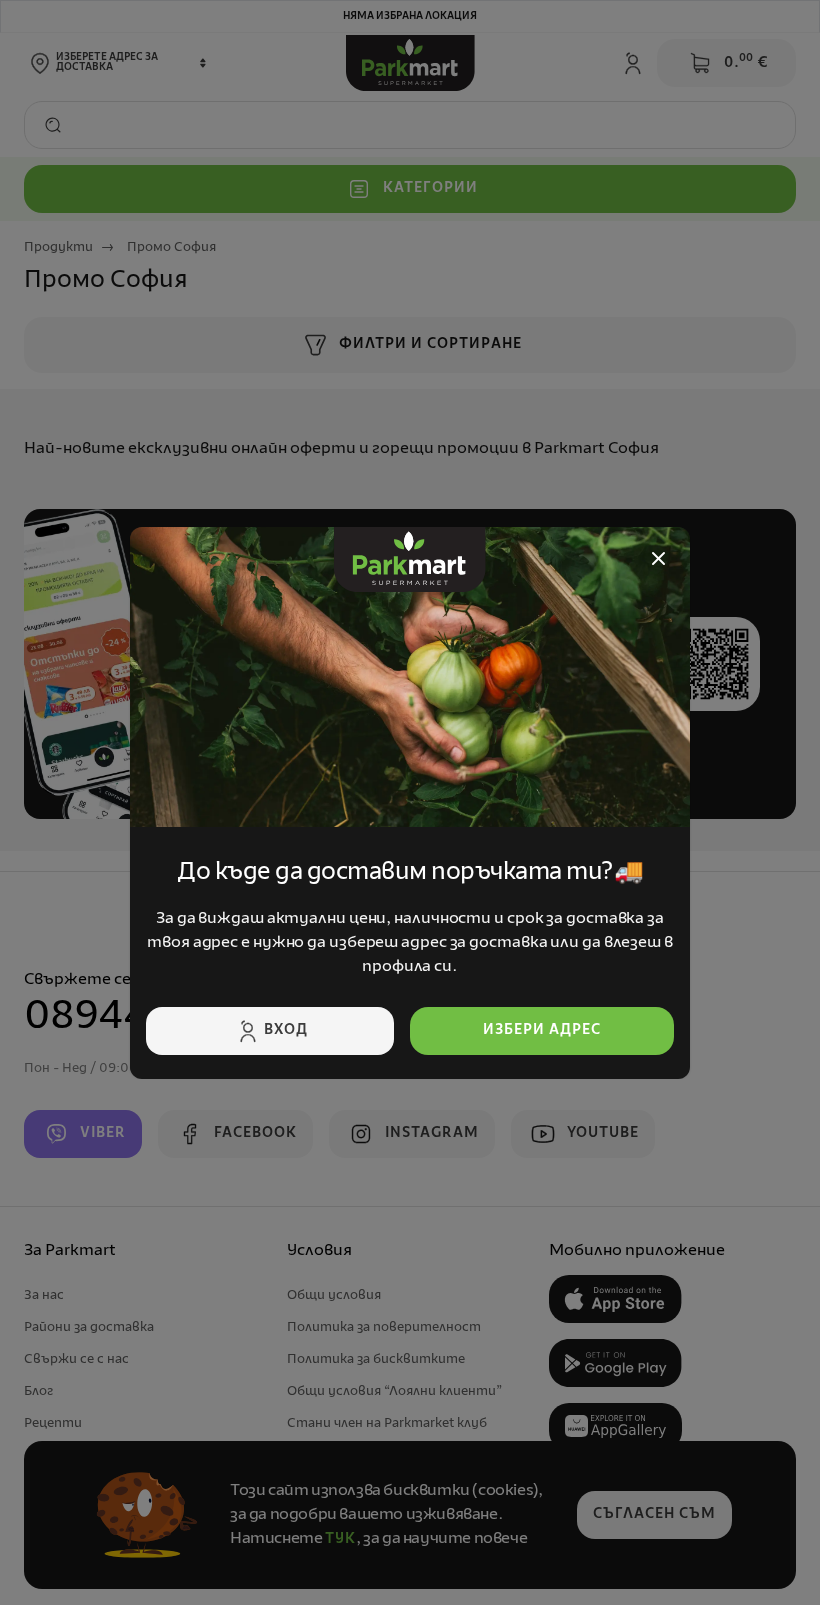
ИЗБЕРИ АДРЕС (542, 1030)
